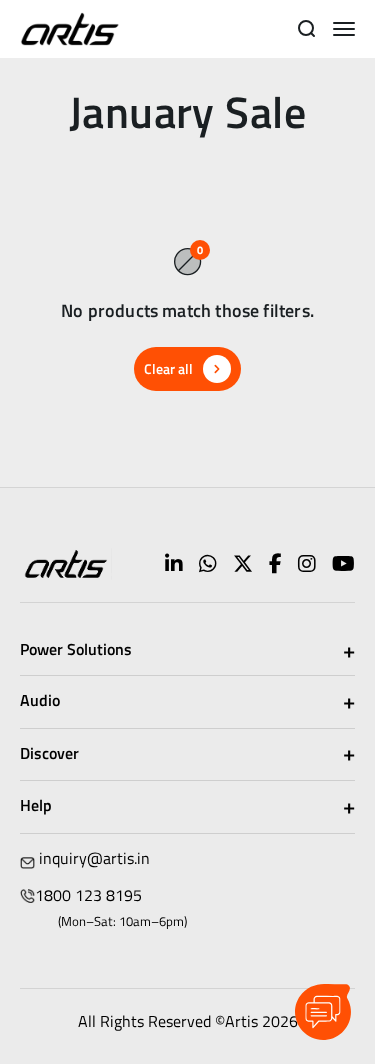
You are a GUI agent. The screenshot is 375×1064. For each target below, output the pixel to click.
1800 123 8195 (88, 895)
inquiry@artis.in (94, 858)
